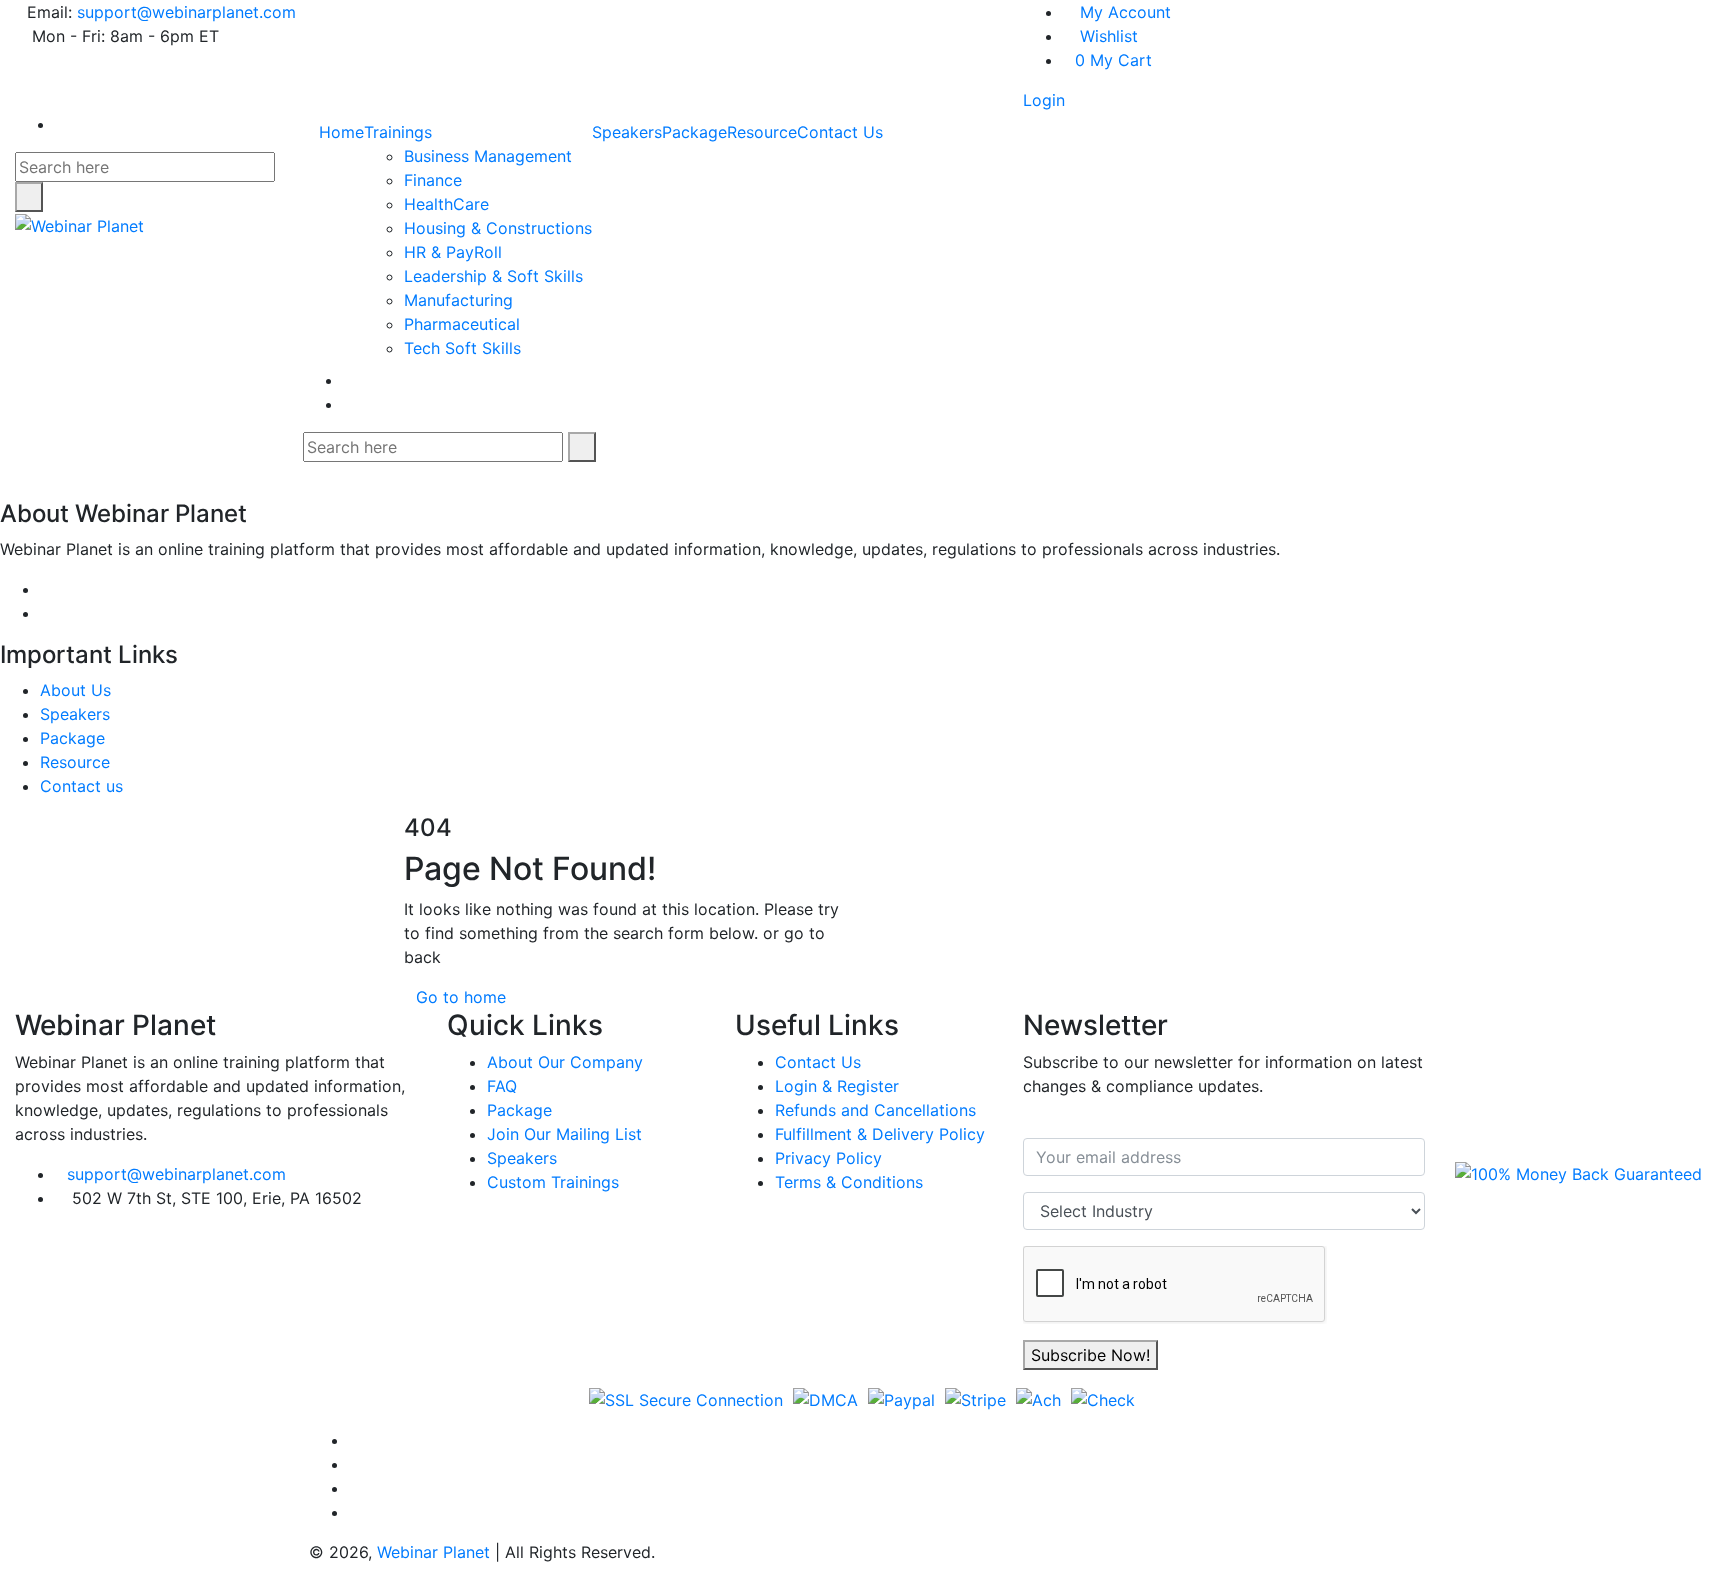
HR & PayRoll (453, 252)
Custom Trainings (553, 1182)
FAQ (502, 1086)
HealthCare (446, 204)
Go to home (461, 997)
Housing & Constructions (498, 228)
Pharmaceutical (462, 324)
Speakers (627, 132)
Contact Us (840, 132)
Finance (433, 180)
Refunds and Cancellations (875, 1110)
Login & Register (837, 1086)
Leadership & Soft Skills (493, 276)
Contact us (81, 786)
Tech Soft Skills (462, 348)
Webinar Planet (433, 1552)
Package (694, 132)
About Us (75, 690)
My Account (1123, 12)
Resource (762, 132)
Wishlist (1106, 36)
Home (341, 132)
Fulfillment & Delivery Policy (880, 1134)
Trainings (398, 132)
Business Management (488, 156)
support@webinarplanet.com (186, 12)
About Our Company (565, 1062)
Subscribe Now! (1090, 1355)
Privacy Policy (828, 1158)
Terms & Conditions (849, 1182)
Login (1044, 100)
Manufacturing (458, 300)
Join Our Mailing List (564, 1134)
